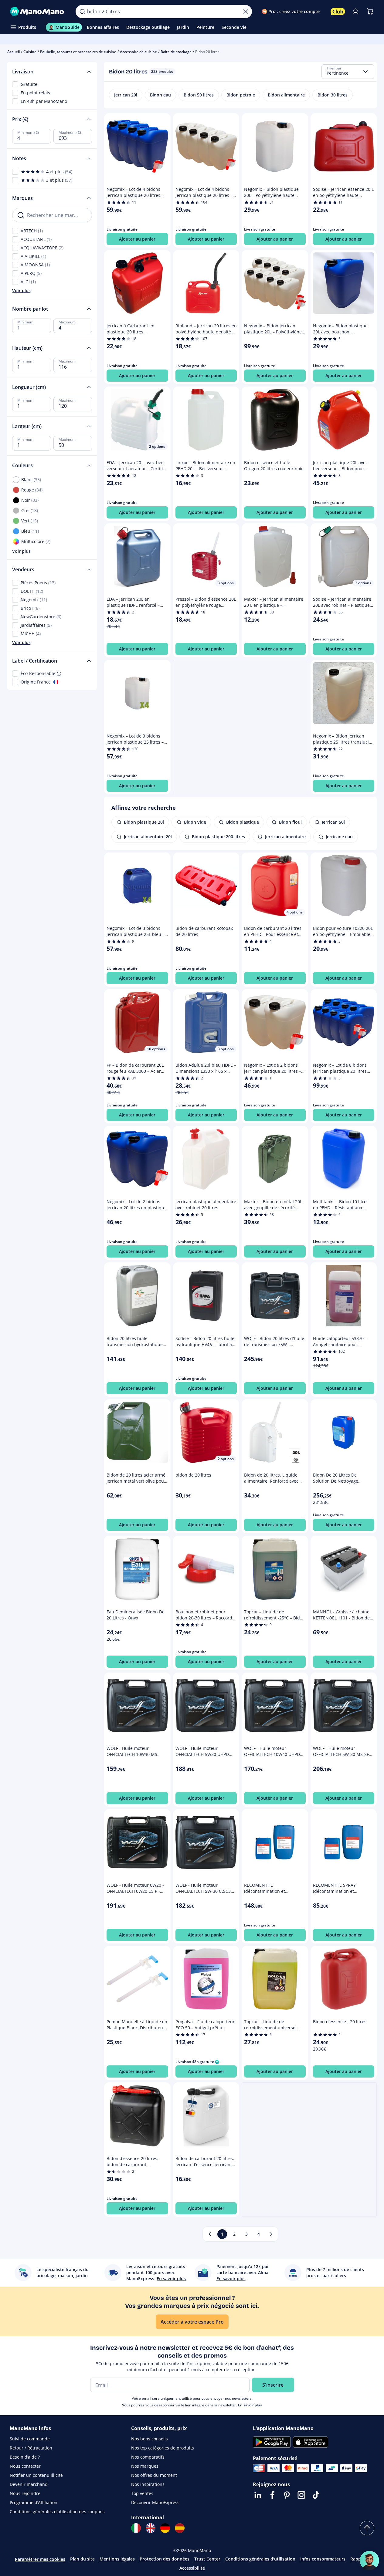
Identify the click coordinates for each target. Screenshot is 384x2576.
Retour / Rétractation (31, 2448)
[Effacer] (246, 12)
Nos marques (145, 2466)
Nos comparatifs (148, 2457)
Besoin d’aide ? (25, 2457)
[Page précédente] (210, 2234)
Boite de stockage (176, 52)
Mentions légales (117, 2559)
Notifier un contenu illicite (36, 2475)
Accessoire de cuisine (138, 52)
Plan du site (82, 2559)
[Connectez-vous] (355, 12)
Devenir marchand (29, 2484)
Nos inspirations (148, 2484)
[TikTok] (316, 2495)
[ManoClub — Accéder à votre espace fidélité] (338, 12)
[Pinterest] (287, 2495)
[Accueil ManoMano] (38, 12)
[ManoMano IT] (136, 2528)
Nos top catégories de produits (163, 2448)
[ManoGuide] (369, 2561)
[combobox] (348, 72)
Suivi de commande (30, 2439)
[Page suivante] (271, 2234)
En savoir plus (250, 2405)
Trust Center (207, 2559)
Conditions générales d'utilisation (260, 2559)
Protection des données (165, 2559)
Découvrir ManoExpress (155, 2502)
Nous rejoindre (25, 2493)
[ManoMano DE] (165, 2528)
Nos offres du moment (154, 2475)
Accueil (14, 52)
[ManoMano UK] (151, 2528)
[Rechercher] (82, 12)
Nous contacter (25, 2466)
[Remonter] (367, 2528)
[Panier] (370, 12)
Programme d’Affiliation (34, 2502)
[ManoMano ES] (180, 2528)
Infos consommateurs (323, 2559)
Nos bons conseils (150, 2439)
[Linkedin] (258, 2495)
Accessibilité (192, 2568)
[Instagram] (301, 2495)
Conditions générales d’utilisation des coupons (57, 2512)
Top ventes (142, 2493)
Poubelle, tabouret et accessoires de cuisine (78, 52)
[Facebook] (272, 2495)
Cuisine (30, 52)
